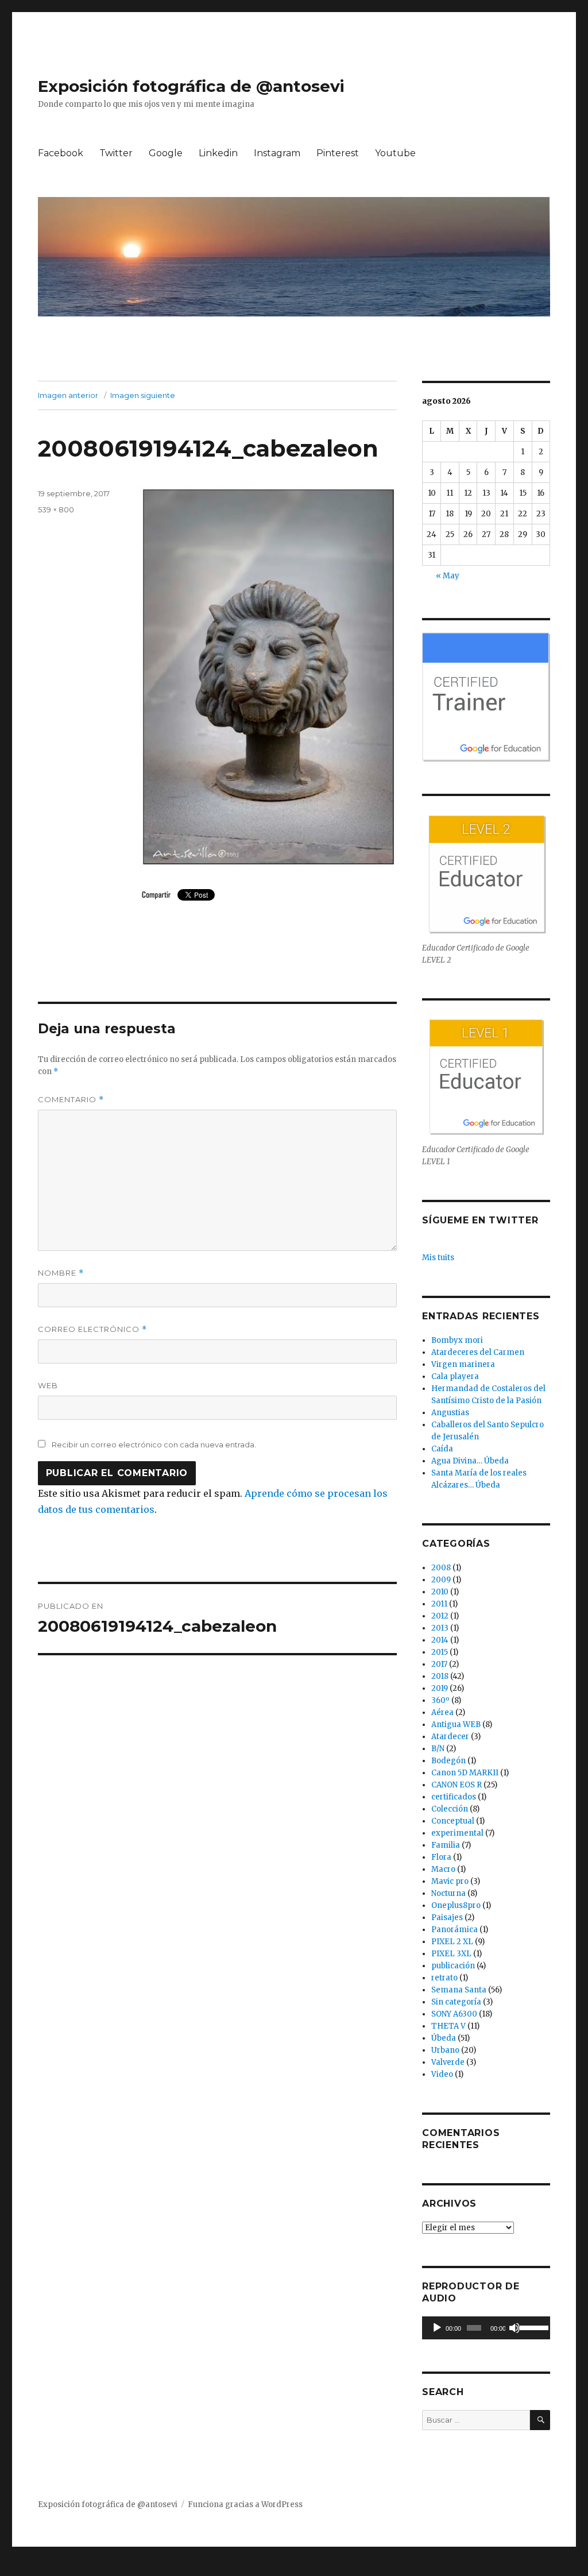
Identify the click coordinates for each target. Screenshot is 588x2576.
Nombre (61, 1273)
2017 (439, 1664)
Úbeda (444, 2038)
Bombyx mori (457, 1340)
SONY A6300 (454, 2014)
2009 (441, 1580)
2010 (440, 1592)
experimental (457, 1833)
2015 (440, 1652)
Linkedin (218, 153)
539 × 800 (56, 509)
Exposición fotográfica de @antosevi (191, 86)
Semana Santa (459, 1990)
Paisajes (447, 1917)
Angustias (450, 1413)
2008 (441, 1568)
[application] (486, 2328)
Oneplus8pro (456, 1905)
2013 (440, 1628)
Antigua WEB (456, 1725)
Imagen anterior (68, 395)
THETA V (448, 2026)
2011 (439, 1604)
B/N (438, 1749)
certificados (454, 1797)
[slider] (532, 2327)
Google (166, 153)
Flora (441, 1857)
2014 (440, 1640)
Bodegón (448, 1761)
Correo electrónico (92, 1329)
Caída (442, 1449)
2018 (440, 1676)
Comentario (71, 1100)
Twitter (116, 153)
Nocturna (448, 1893)
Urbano (445, 2050)
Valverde (448, 2062)
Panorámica (454, 1930)
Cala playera (455, 1376)
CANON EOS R (457, 1785)
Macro (443, 1869)
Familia (446, 1845)
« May (448, 576)
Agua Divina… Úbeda (470, 1461)
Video (442, 2074)
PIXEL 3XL (451, 1954)
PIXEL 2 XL (452, 1942)
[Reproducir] (437, 2328)
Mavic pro (450, 1881)
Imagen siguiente (143, 395)
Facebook (61, 153)
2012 (440, 1616)
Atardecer (450, 1737)
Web (48, 1385)
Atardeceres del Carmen (478, 1352)
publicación (453, 1966)
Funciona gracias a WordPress (245, 2504)
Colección (450, 1809)
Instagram (277, 153)
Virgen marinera (463, 1364)
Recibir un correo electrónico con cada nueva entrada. (154, 1445)
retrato (444, 1978)
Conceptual (453, 1821)
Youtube (395, 153)
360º (440, 1700)
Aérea (442, 1712)
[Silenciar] (514, 2328)
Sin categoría (456, 2002)
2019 (440, 1688)
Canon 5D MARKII (465, 1773)
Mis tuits (438, 1258)
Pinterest (338, 153)
